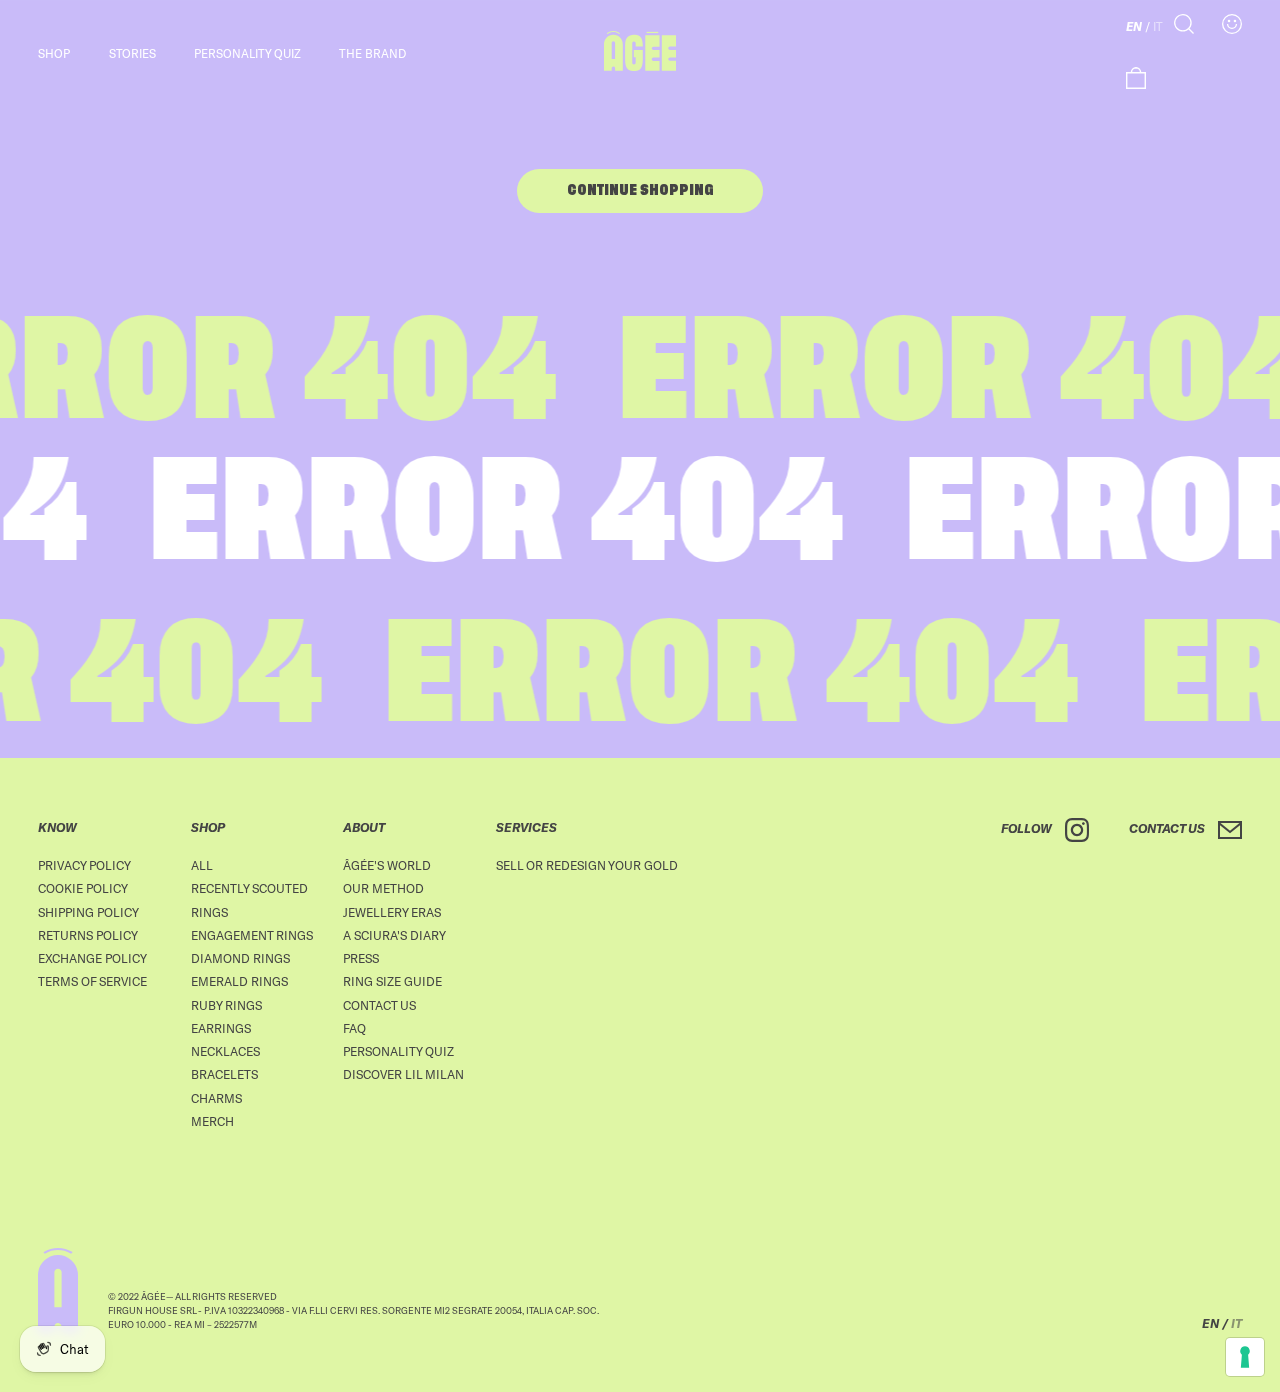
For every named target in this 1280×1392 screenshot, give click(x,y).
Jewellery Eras (392, 912)
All (202, 865)
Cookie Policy (83, 888)
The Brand (372, 53)
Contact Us (379, 1005)
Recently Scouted (249, 888)
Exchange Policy (92, 958)
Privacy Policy (84, 865)
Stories (132, 53)
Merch (212, 1121)
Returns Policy (88, 935)
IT (1158, 26)
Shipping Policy (88, 912)
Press (361, 958)
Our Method (383, 888)
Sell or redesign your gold (587, 865)
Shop (54, 53)
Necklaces (225, 1051)
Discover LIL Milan (403, 1074)
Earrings (221, 1028)
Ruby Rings (226, 1005)
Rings (209, 912)
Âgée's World (387, 865)
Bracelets (224, 1074)
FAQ (354, 1028)
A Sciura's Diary (394, 935)
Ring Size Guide (392, 981)
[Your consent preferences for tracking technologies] (1245, 1357)
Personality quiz (247, 53)
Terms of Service (92, 981)
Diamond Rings (240, 958)
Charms (216, 1098)
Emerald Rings (239, 981)
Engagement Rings (252, 935)
